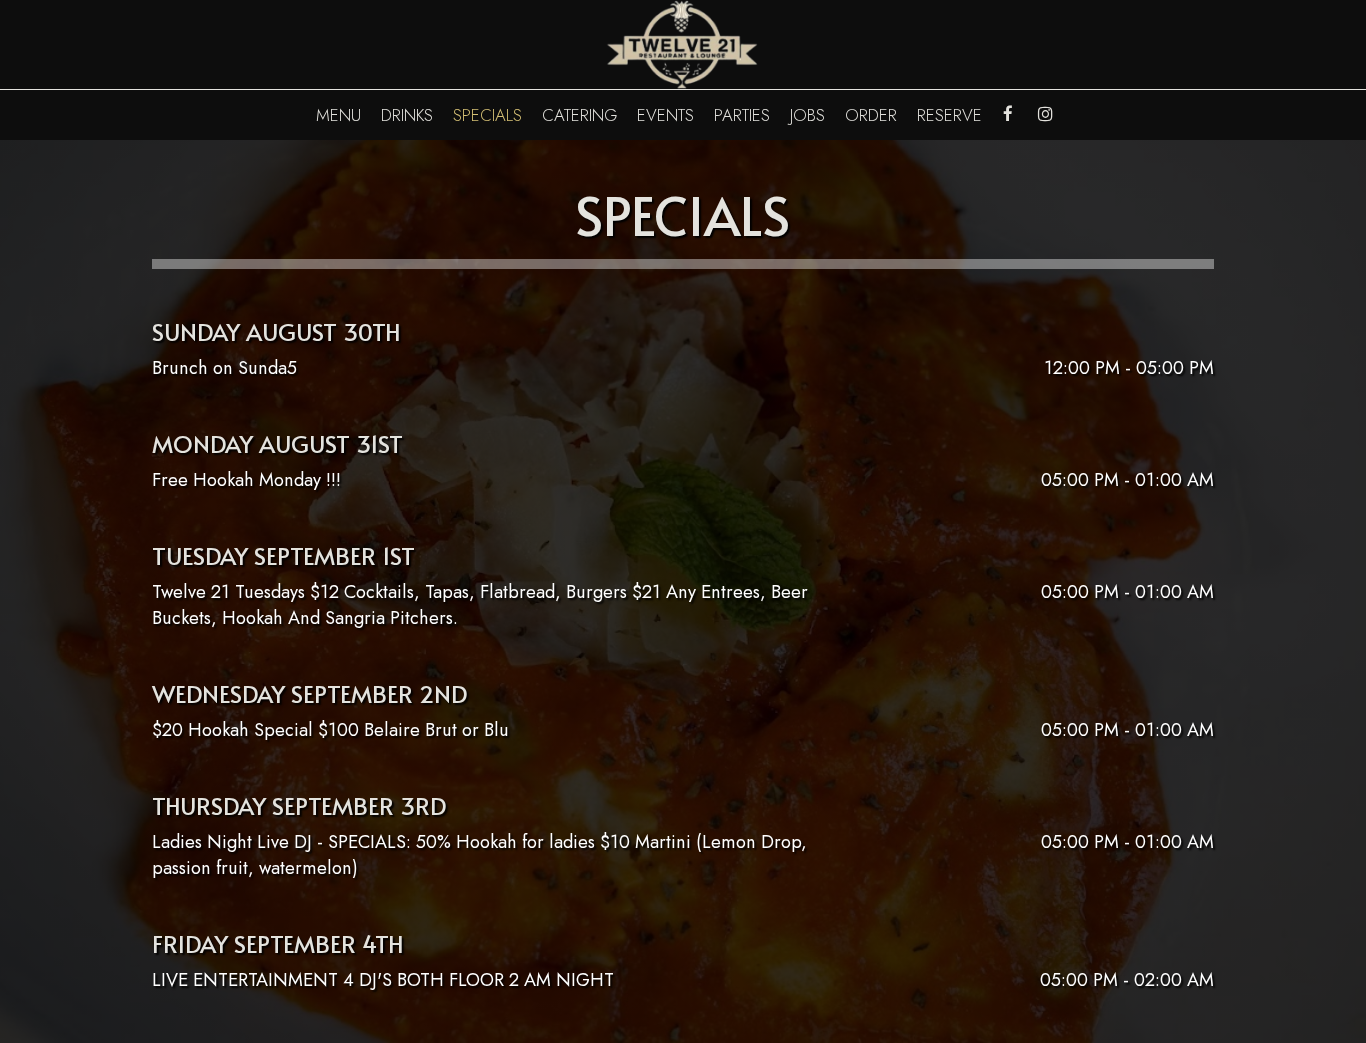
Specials (487, 115)
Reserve (949, 115)
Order (871, 115)
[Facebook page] (1008, 114)
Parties (742, 115)
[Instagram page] (1045, 114)
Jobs (807, 115)
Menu (338, 115)
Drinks (407, 115)
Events (665, 115)
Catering (579, 115)
